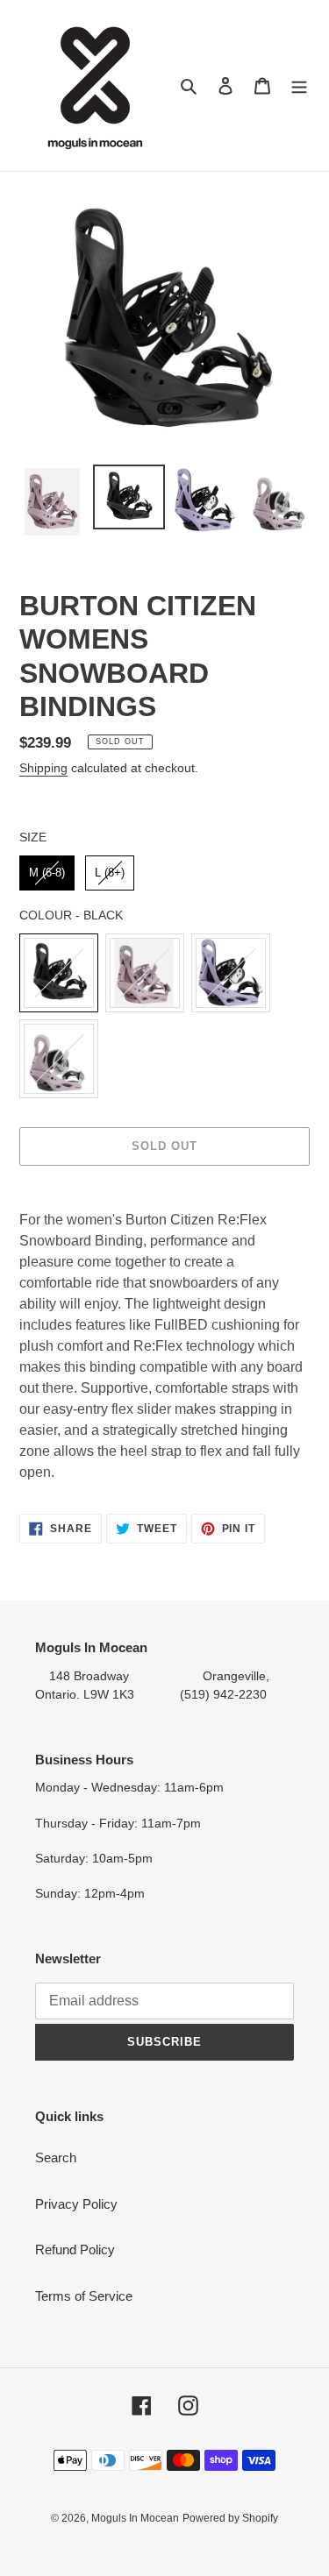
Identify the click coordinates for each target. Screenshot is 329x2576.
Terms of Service (84, 2296)
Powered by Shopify (230, 2518)
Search (56, 2157)
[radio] (47, 873)
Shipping (43, 768)
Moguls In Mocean (135, 2518)
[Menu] (299, 85)
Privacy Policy (76, 2204)
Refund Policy (75, 2250)
